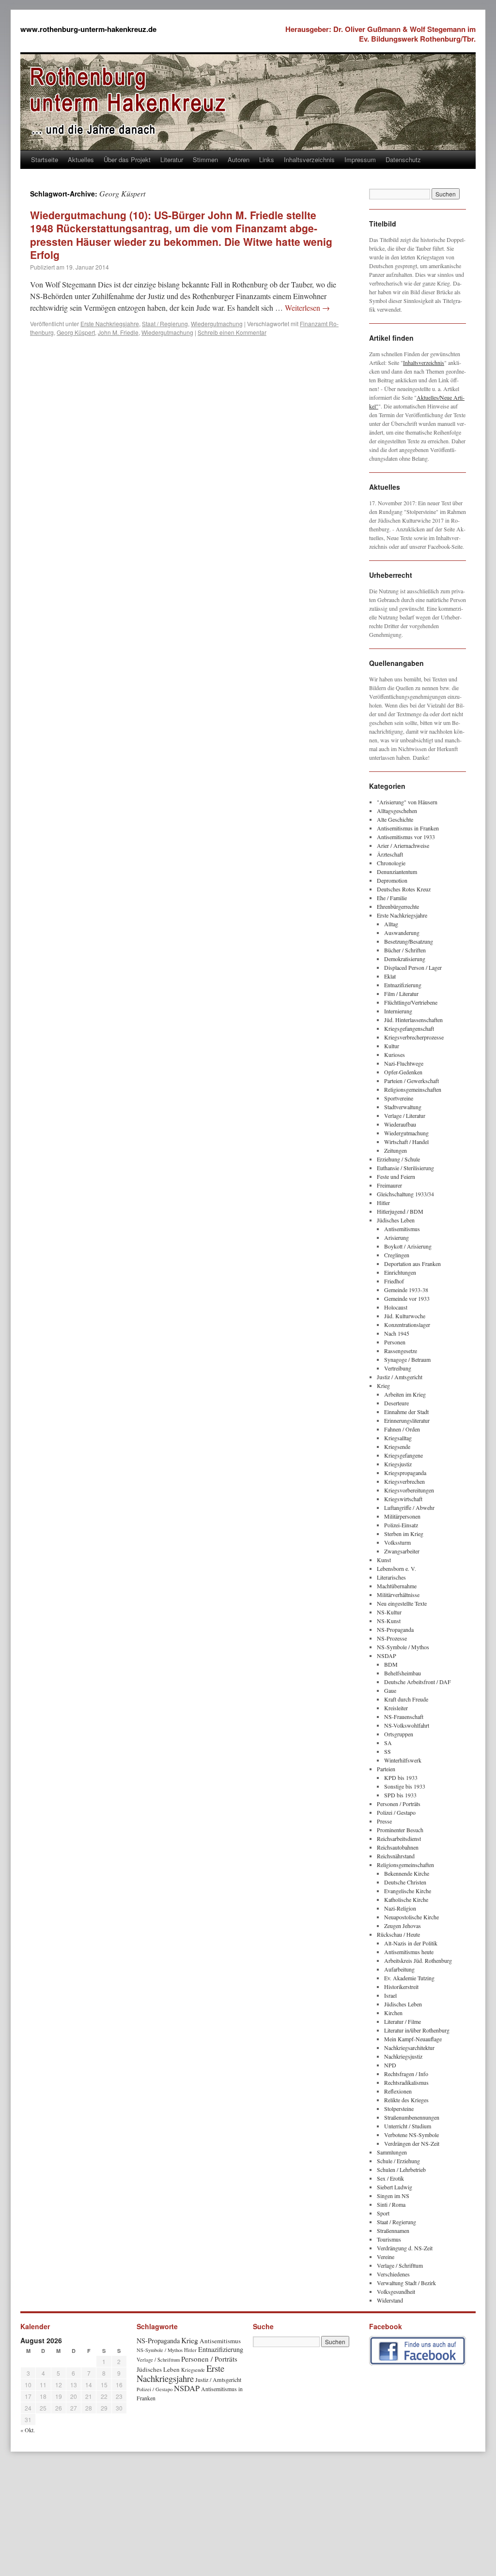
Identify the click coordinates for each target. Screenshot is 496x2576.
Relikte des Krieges (406, 2100)
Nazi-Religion (400, 1908)
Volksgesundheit (396, 2291)
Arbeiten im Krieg (405, 1394)
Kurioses (395, 1055)
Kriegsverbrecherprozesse (414, 1037)
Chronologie (391, 863)
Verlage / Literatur (405, 1115)
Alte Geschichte (395, 819)
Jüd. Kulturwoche (405, 1316)
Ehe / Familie (392, 898)
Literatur (172, 159)
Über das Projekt (127, 159)
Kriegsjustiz (398, 1464)
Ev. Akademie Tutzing (409, 1978)
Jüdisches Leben (396, 1220)
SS (387, 1751)
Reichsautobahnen (398, 1847)
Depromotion (392, 880)
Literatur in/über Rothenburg (417, 2030)
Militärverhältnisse (398, 1595)
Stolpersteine (399, 2109)
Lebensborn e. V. (396, 1568)
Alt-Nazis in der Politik (411, 1943)
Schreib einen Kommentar (232, 332)
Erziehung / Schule (398, 1159)
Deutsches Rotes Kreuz (404, 889)
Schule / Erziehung (398, 2161)
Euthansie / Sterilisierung (405, 1168)
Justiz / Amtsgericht (400, 1377)
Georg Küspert (76, 332)
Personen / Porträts (399, 1804)
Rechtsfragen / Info (406, 2074)
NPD (390, 2065)
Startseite (45, 159)
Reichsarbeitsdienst (399, 1838)
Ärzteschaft (390, 854)
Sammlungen (392, 2152)
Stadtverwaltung (403, 1107)
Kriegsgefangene (403, 1455)
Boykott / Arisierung (408, 1246)
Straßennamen (393, 2230)
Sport (383, 2213)
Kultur (392, 1046)
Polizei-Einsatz (401, 1525)
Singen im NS (393, 2196)
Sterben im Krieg (404, 1534)
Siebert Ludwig (395, 2187)
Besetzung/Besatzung (409, 941)
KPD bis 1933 (401, 1778)
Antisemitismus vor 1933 (406, 837)
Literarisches (391, 1577)
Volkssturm (397, 1542)
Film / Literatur (401, 994)
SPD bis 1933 (400, 1795)
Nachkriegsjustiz (403, 2056)
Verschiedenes (393, 2274)
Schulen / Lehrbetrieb (401, 2169)
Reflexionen (398, 2091)
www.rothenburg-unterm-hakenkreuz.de (88, 29)
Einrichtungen (400, 1272)
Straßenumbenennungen (412, 2117)
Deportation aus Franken (412, 1264)
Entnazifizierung (403, 985)
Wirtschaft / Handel (406, 1142)
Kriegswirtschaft (403, 1499)
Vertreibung (398, 1368)
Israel (390, 1995)
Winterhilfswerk (403, 1760)
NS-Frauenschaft (404, 1717)
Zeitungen (395, 1150)
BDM (391, 1664)
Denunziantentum (397, 872)
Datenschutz (403, 159)
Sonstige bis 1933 (405, 1786)
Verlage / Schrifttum (400, 2265)
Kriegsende (397, 1446)
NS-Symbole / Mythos (403, 1647)
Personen (395, 1342)
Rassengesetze (401, 1351)
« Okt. (28, 2430)
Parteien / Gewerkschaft (411, 1081)
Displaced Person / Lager (413, 967)
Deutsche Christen (405, 1882)
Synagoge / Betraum (407, 1359)
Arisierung (396, 1237)
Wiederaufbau (400, 1124)
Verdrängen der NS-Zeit (412, 2143)
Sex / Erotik (390, 2178)
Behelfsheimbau (403, 1673)
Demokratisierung (405, 959)
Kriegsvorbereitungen (409, 1490)
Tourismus (389, 2239)
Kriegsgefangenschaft (409, 1028)
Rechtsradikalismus (406, 2082)
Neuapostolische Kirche (411, 1917)
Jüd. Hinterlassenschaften (413, 1020)
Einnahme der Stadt (406, 1412)
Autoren (239, 159)
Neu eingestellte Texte (402, 1603)
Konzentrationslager (407, 1325)
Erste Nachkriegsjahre (110, 324)
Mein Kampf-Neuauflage (413, 2039)
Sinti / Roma (391, 2204)
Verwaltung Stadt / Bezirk (406, 2283)
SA (388, 1743)
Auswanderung (402, 933)
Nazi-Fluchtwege (404, 1063)
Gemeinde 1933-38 (406, 1290)
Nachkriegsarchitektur (409, 2048)
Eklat (390, 976)
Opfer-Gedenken (403, 1072)
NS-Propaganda (395, 1629)
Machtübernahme (397, 1586)
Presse (384, 1821)
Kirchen (393, 2013)
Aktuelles (81, 159)
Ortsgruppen (399, 1734)
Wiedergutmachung (217, 324)
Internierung (398, 1011)
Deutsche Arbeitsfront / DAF (418, 1682)
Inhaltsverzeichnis (309, 159)
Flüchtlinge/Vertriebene (411, 1002)
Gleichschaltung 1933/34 (405, 1194)
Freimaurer (389, 1185)
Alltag (391, 924)
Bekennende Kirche (407, 1873)
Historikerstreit (401, 1987)
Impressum (360, 159)
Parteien (386, 1769)
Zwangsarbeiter (402, 1551)
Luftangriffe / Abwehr (409, 1507)
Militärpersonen (402, 1516)
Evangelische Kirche (408, 1891)
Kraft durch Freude (406, 1699)
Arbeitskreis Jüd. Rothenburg (418, 1960)
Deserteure (396, 1403)
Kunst (384, 1560)
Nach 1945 (397, 1333)
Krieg (383, 1386)
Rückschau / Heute (398, 1934)
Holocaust (396, 1307)
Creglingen (397, 1255)
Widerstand (390, 2300)
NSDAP (387, 1656)
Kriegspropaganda (405, 1473)
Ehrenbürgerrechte (398, 906)
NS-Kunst (389, 1621)
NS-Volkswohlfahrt (407, 1725)
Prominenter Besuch (400, 1830)
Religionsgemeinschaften (413, 1089)
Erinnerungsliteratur (407, 1420)
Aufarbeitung (399, 1969)
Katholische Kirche (406, 1899)
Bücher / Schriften (405, 950)
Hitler (383, 1203)
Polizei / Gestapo (396, 1812)
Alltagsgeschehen (397, 811)
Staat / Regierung (165, 324)
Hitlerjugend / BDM (400, 1211)
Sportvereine (399, 1098)
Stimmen (205, 159)
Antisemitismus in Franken (408, 828)
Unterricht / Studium (408, 2126)
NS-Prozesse (392, 1638)
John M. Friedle (118, 332)
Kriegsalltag (398, 1438)
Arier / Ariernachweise (403, 845)
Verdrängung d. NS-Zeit (405, 2248)
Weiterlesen (307, 308)
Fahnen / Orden (402, 1429)
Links (267, 159)
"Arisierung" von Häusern (407, 802)
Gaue (390, 1690)
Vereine (386, 2257)
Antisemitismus (402, 1229)
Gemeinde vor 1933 (407, 1298)
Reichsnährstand (396, 1856)
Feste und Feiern (396, 1176)
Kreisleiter (396, 1708)
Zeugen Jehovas (403, 1926)
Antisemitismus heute (409, 1952)
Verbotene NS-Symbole (411, 2135)
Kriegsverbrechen (404, 1481)
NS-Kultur (389, 1612)
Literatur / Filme (403, 2021)
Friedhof (394, 1281)
